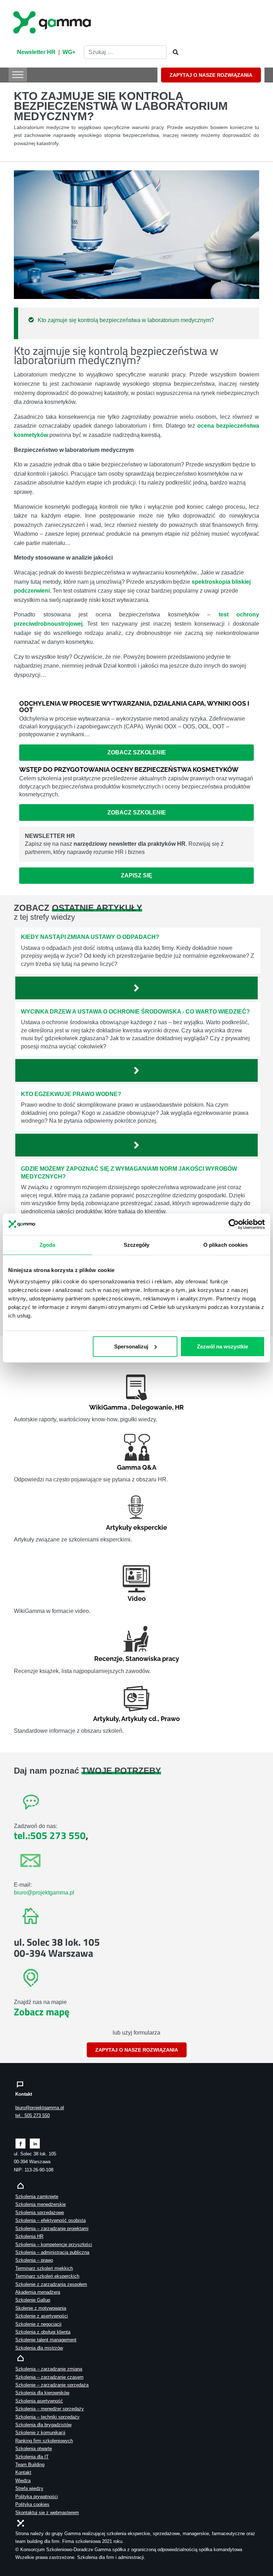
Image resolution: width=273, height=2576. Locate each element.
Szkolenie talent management (46, 2340)
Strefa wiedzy (29, 2488)
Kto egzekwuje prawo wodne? (71, 1094)
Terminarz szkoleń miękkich (44, 2268)
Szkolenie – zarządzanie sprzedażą (52, 2385)
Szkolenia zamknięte (37, 2196)
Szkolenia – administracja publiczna (52, 2252)
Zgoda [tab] (47, 1245)
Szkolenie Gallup (33, 2300)
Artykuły (106, 1719)
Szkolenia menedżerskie (41, 2204)
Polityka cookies (32, 2504)
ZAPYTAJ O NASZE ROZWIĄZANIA (211, 75)
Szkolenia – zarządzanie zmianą (49, 2369)
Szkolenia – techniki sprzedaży (47, 2417)
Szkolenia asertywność (39, 2401)
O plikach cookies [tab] (226, 1245)
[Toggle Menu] (18, 74)
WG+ (69, 52)
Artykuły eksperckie (136, 1527)
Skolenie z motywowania (41, 2308)
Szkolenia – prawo (34, 2260)
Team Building (30, 2465)
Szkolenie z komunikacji (40, 2433)
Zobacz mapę (42, 2012)
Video (137, 1599)
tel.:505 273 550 (50, 1835)
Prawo (170, 1719)
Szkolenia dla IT (32, 2457)
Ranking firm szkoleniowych (44, 2441)
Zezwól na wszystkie (223, 1346)
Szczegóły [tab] (137, 1245)
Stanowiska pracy (152, 1659)
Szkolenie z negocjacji (38, 2324)
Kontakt (23, 2472)
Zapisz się (136, 875)
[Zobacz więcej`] (136, 988)
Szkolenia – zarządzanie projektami (52, 2228)
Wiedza (23, 2481)
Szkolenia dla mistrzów (39, 2348)
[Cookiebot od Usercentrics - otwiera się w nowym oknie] (234, 1224)
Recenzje (108, 1659)
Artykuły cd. (140, 1719)
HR (179, 1407)
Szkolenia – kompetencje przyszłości (54, 2244)
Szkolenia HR (29, 2236)
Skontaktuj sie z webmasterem (47, 2513)
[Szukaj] (173, 53)
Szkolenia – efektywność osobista (50, 2220)
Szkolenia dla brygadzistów (43, 2425)
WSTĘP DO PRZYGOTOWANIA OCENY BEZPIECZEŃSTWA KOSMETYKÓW (129, 769)
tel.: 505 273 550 (33, 2115)
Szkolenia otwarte (34, 2449)
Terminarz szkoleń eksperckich (47, 2276)
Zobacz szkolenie (137, 752)
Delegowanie (152, 1407)
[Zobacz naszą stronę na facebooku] (20, 2143)
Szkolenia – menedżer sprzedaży (50, 2409)
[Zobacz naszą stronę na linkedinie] (35, 2143)
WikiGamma (108, 1407)
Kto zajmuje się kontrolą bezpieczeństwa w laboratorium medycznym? (126, 320)
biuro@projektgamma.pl (44, 1893)
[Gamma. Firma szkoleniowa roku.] (53, 21)
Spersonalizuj (131, 1346)
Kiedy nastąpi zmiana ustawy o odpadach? (90, 937)
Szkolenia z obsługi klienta (43, 2332)
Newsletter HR (36, 52)
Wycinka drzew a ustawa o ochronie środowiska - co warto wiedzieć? (135, 1012)
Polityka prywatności (37, 2497)
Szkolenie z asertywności (42, 2316)
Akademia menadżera (38, 2292)
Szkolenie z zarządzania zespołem (51, 2284)
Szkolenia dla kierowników (42, 2393)
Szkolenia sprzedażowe (40, 2212)
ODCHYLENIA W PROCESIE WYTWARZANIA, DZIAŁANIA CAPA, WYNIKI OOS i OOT (134, 707)
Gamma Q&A (137, 1467)
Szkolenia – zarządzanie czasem (49, 2377)
